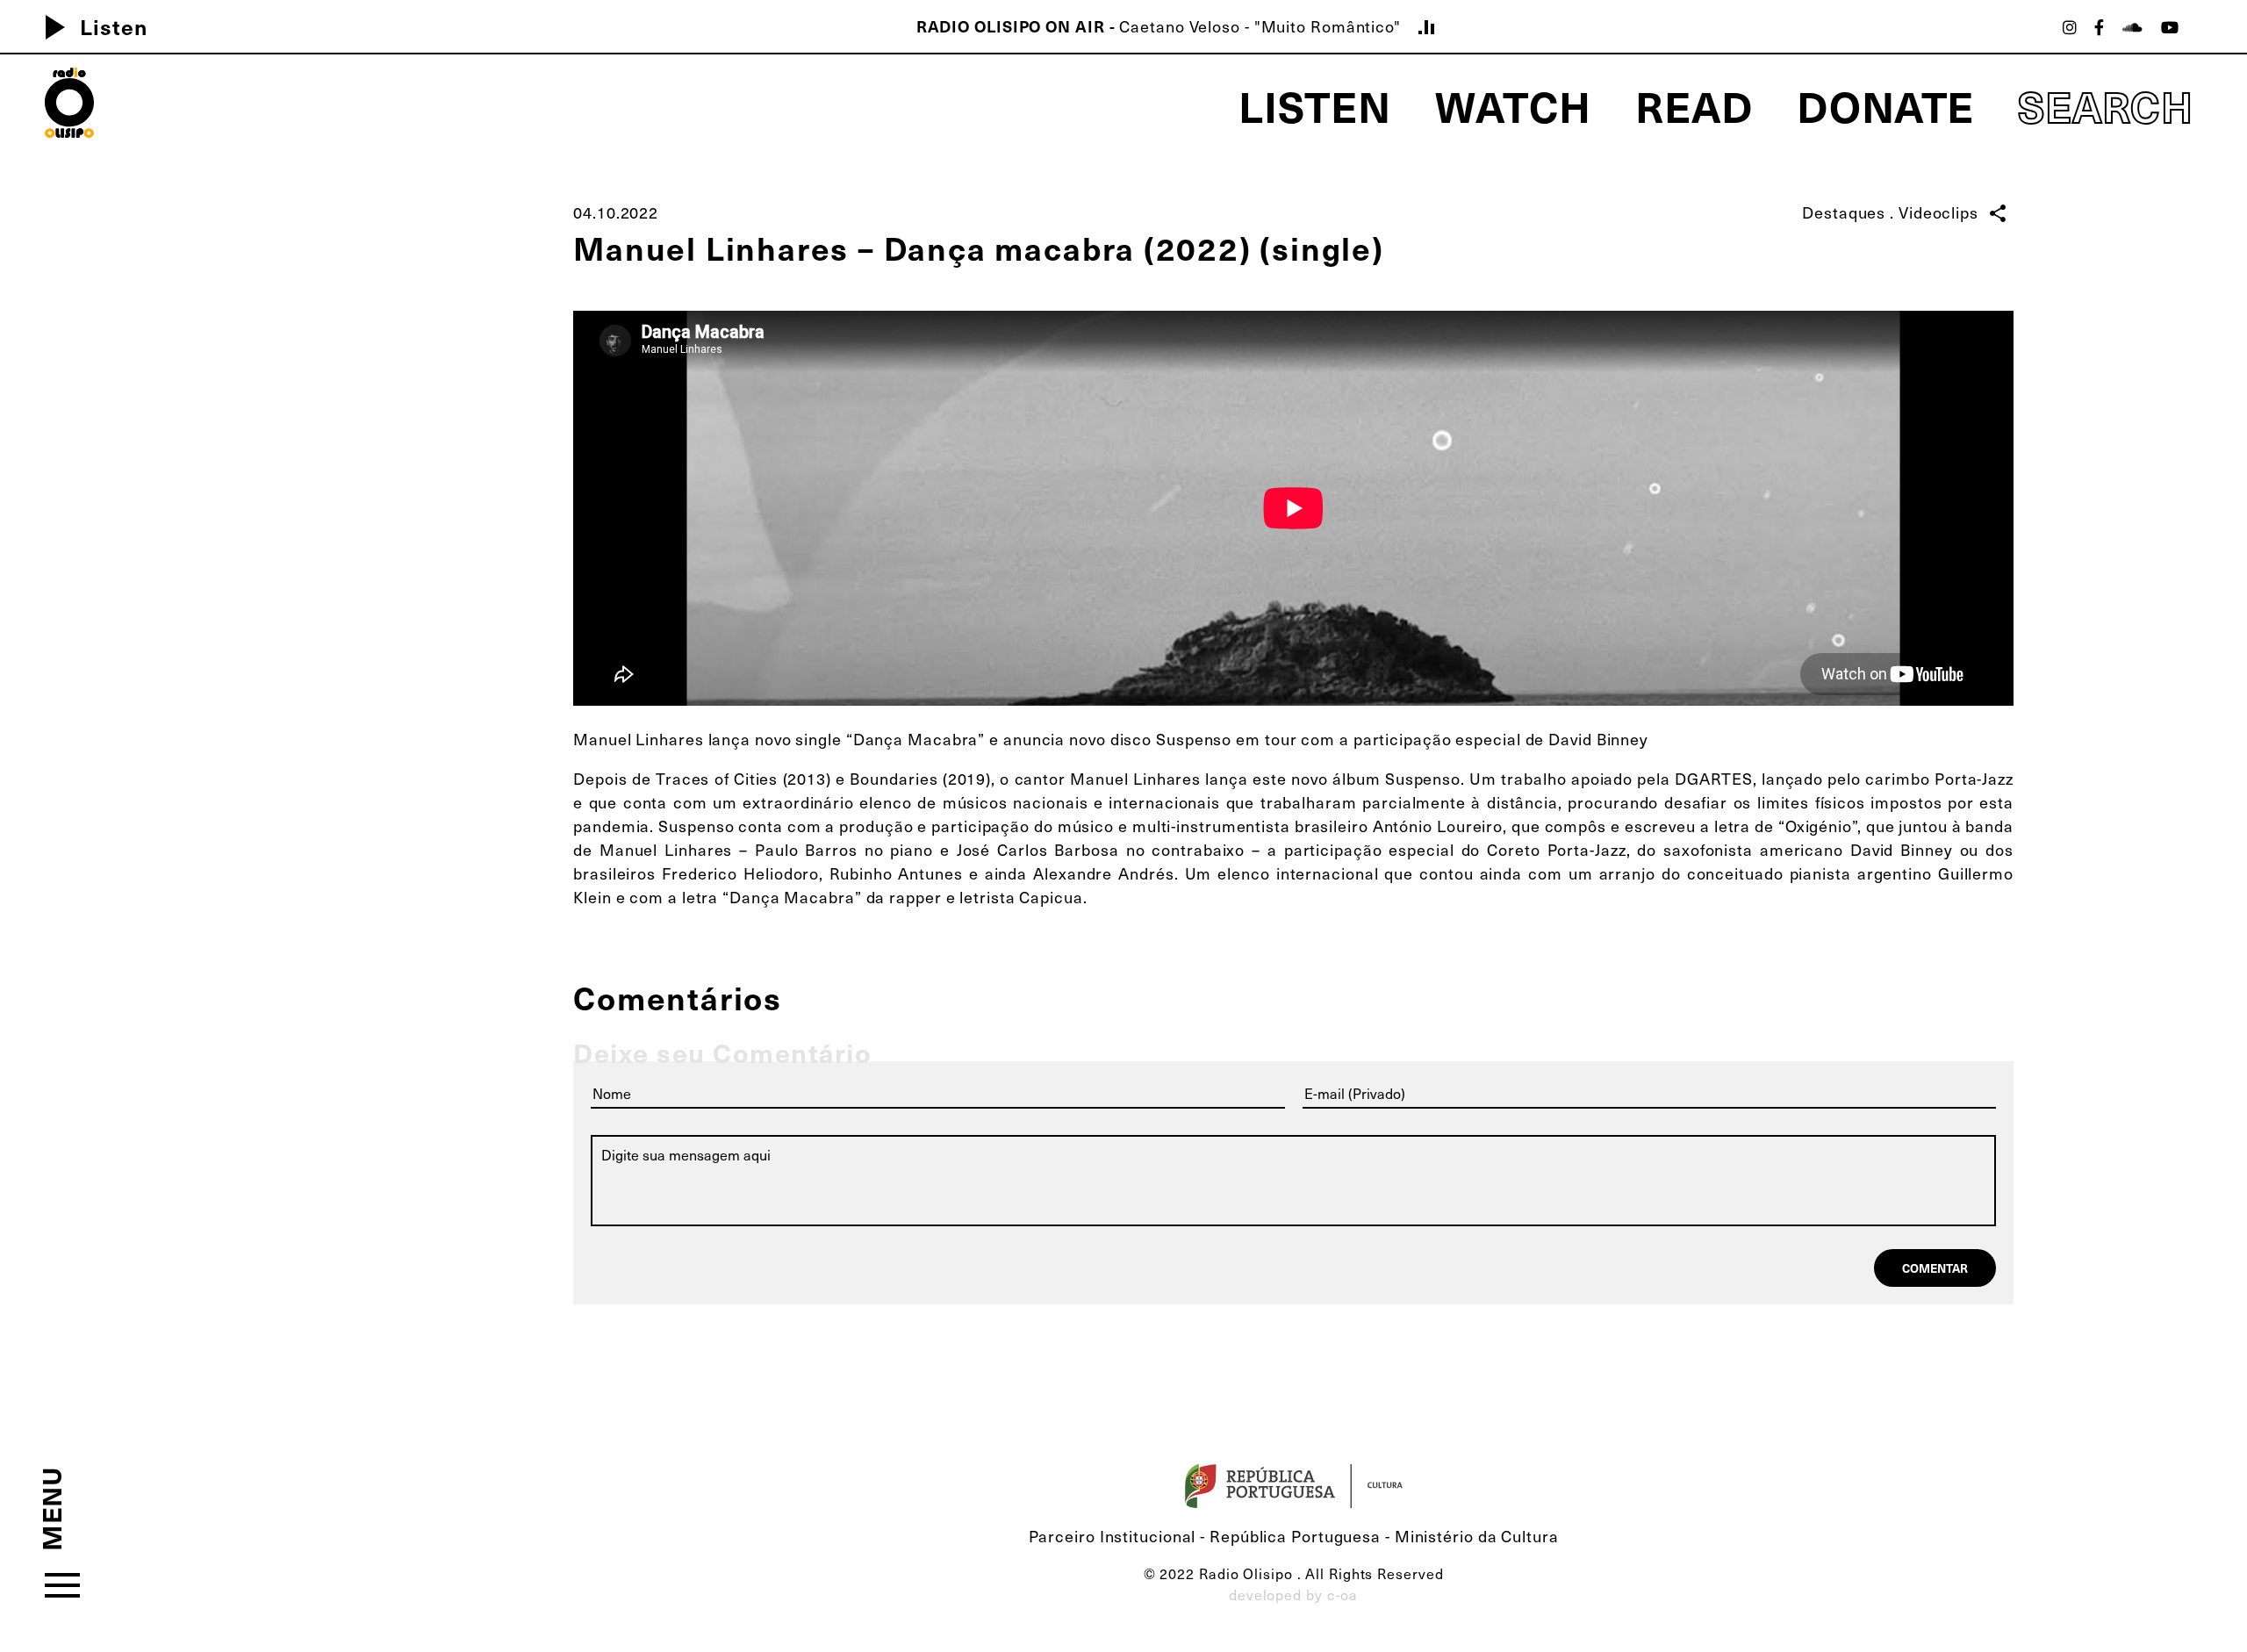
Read (1694, 105)
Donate (1885, 105)
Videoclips (1938, 212)
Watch (1514, 105)
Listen (89, 26)
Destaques (1844, 212)
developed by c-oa (1293, 1595)
